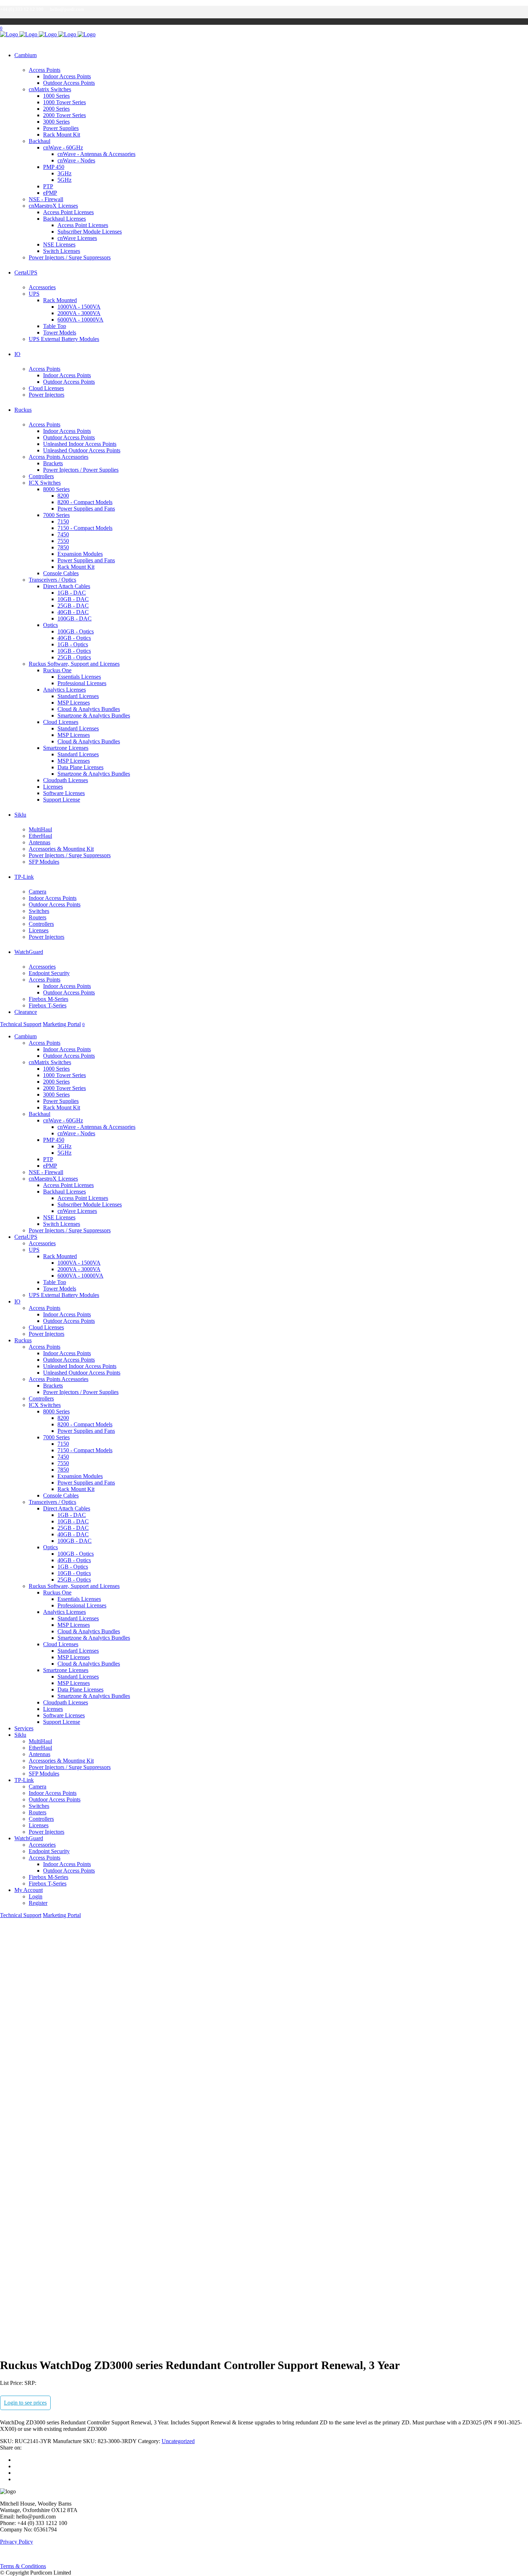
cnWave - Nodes (76, 160)
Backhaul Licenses (64, 219)
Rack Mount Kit (62, 135)
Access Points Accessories (59, 457)
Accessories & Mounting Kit (61, 849)
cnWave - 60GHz (63, 147)
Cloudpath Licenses (66, 780)
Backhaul (40, 141)
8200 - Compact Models (85, 502)
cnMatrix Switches (50, 89)
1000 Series (56, 96)
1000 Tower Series (64, 102)
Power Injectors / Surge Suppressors (70, 257)
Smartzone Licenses (66, 748)
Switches (39, 911)
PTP (48, 186)
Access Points (45, 70)
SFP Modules (44, 862)
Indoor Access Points (67, 76)
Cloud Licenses (46, 388)
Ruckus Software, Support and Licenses (74, 664)
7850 (63, 547)
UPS (34, 294)
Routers (38, 917)
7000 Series (56, 515)
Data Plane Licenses (80, 767)
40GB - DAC (73, 612)
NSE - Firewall (46, 199)
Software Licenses (64, 793)
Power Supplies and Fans (86, 509)
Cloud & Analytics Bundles (89, 709)
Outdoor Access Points (69, 83)
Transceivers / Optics (52, 580)
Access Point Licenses (68, 212)
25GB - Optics (74, 657)
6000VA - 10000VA (80, 320)
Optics (50, 625)
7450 (63, 534)
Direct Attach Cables (67, 586)
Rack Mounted (60, 300)
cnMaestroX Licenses (53, 206)
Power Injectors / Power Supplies (81, 470)
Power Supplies (61, 128)
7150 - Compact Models (85, 528)
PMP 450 (54, 167)
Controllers (41, 476)
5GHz (64, 180)
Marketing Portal (62, 1024)
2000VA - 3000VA (79, 313)
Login (36, 1896)
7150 (63, 521)
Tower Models (60, 333)
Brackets (53, 463)
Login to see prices (25, 2403)
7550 (63, 541)
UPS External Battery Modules (64, 339)
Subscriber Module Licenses (90, 232)
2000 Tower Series (64, 115)
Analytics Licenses (64, 690)
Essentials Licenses (79, 677)
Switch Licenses (62, 251)
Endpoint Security (49, 973)
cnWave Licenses (77, 238)
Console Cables (61, 573)
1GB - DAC (72, 593)
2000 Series (56, 109)
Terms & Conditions (23, 2566)
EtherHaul (40, 836)
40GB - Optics (74, 638)
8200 (63, 496)
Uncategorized (178, 2441)
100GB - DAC (75, 618)
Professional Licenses (82, 683)
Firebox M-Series (48, 999)
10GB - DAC (73, 599)
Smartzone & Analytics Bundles (94, 715)
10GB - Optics (74, 651)
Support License (62, 800)
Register (38, 1903)
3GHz (64, 173)
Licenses (53, 787)
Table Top (55, 326)
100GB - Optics (76, 631)
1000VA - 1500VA (79, 307)
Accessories (42, 287)
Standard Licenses (78, 696)
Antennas (40, 842)
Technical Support (21, 1024)
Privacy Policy (17, 2542)
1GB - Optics (73, 644)
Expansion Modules (80, 554)
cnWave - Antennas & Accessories (96, 154)
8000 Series (56, 489)
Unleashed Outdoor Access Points (82, 450)
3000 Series (56, 122)
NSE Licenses (59, 244)
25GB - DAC (73, 606)
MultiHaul (40, 829)
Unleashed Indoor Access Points (80, 444)
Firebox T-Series (48, 1005)
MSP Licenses (74, 703)
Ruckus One (57, 670)
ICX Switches (45, 483)
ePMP (50, 193)
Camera (38, 892)
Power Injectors (47, 395)
